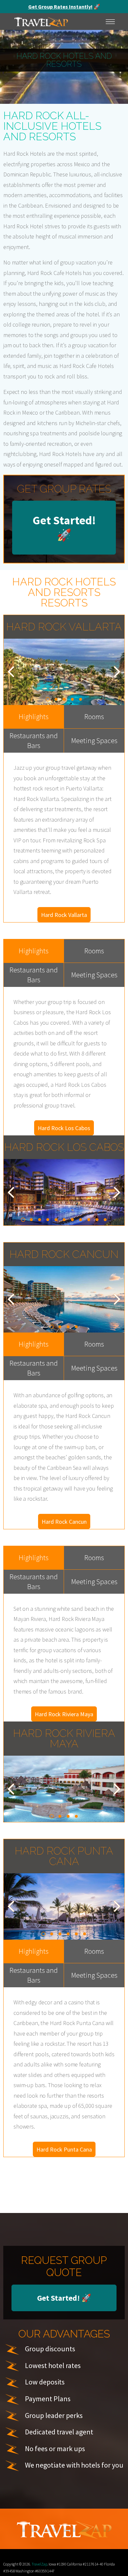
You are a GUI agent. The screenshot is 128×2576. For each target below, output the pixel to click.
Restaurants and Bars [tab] (34, 741)
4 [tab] (72, 699)
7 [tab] (72, 1220)
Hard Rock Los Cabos (64, 1128)
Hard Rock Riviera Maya (64, 1714)
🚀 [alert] (64, 7)
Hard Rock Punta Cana (64, 2149)
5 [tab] (81, 699)
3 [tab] (64, 699)
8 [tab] (81, 1220)
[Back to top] (117, 2561)
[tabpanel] (64, 672)
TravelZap (39, 2564)
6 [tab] (64, 1220)
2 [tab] (56, 699)
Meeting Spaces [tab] (94, 741)
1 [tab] (48, 699)
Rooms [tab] (94, 717)
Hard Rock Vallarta (64, 915)
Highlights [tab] (34, 717)
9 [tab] (89, 1220)
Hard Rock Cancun (64, 1522)
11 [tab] (105, 1220)
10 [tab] (97, 1220)
